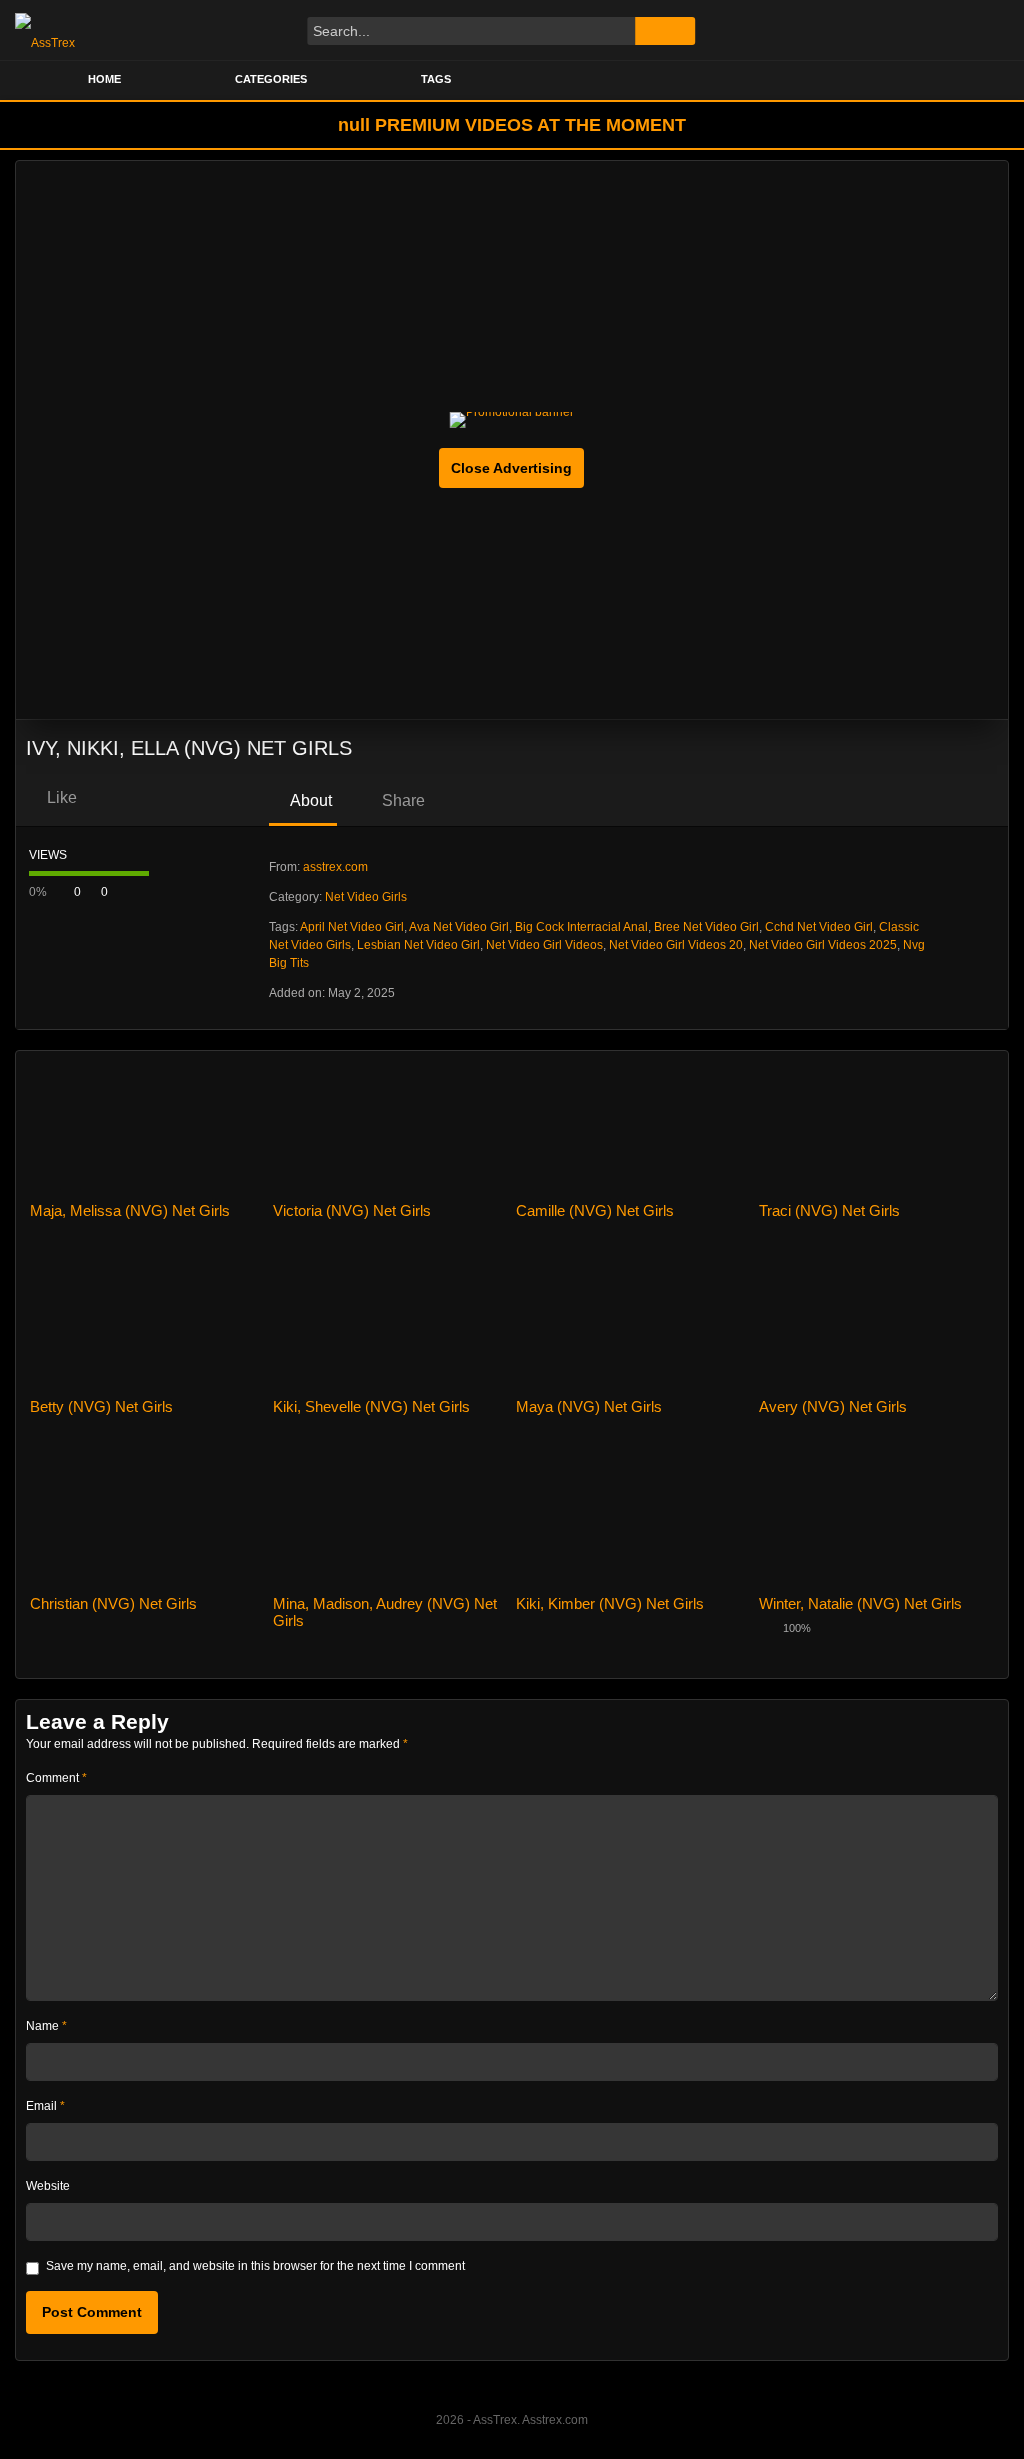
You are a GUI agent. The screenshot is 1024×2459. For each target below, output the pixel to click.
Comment (56, 1778)
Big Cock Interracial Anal (581, 927)
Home (104, 79)
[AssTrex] (45, 30)
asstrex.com (335, 867)
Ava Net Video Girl (459, 927)
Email (45, 2106)
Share (401, 800)
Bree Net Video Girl (706, 927)
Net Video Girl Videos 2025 (823, 945)
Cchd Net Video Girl (819, 927)
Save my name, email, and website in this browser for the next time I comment (255, 2266)
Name (46, 2026)
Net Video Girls (366, 897)
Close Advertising (511, 468)
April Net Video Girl (352, 927)
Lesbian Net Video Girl (418, 945)
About (309, 800)
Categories (271, 79)
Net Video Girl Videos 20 (676, 945)
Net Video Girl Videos (544, 945)
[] (665, 31)
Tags (436, 79)
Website (48, 2186)
